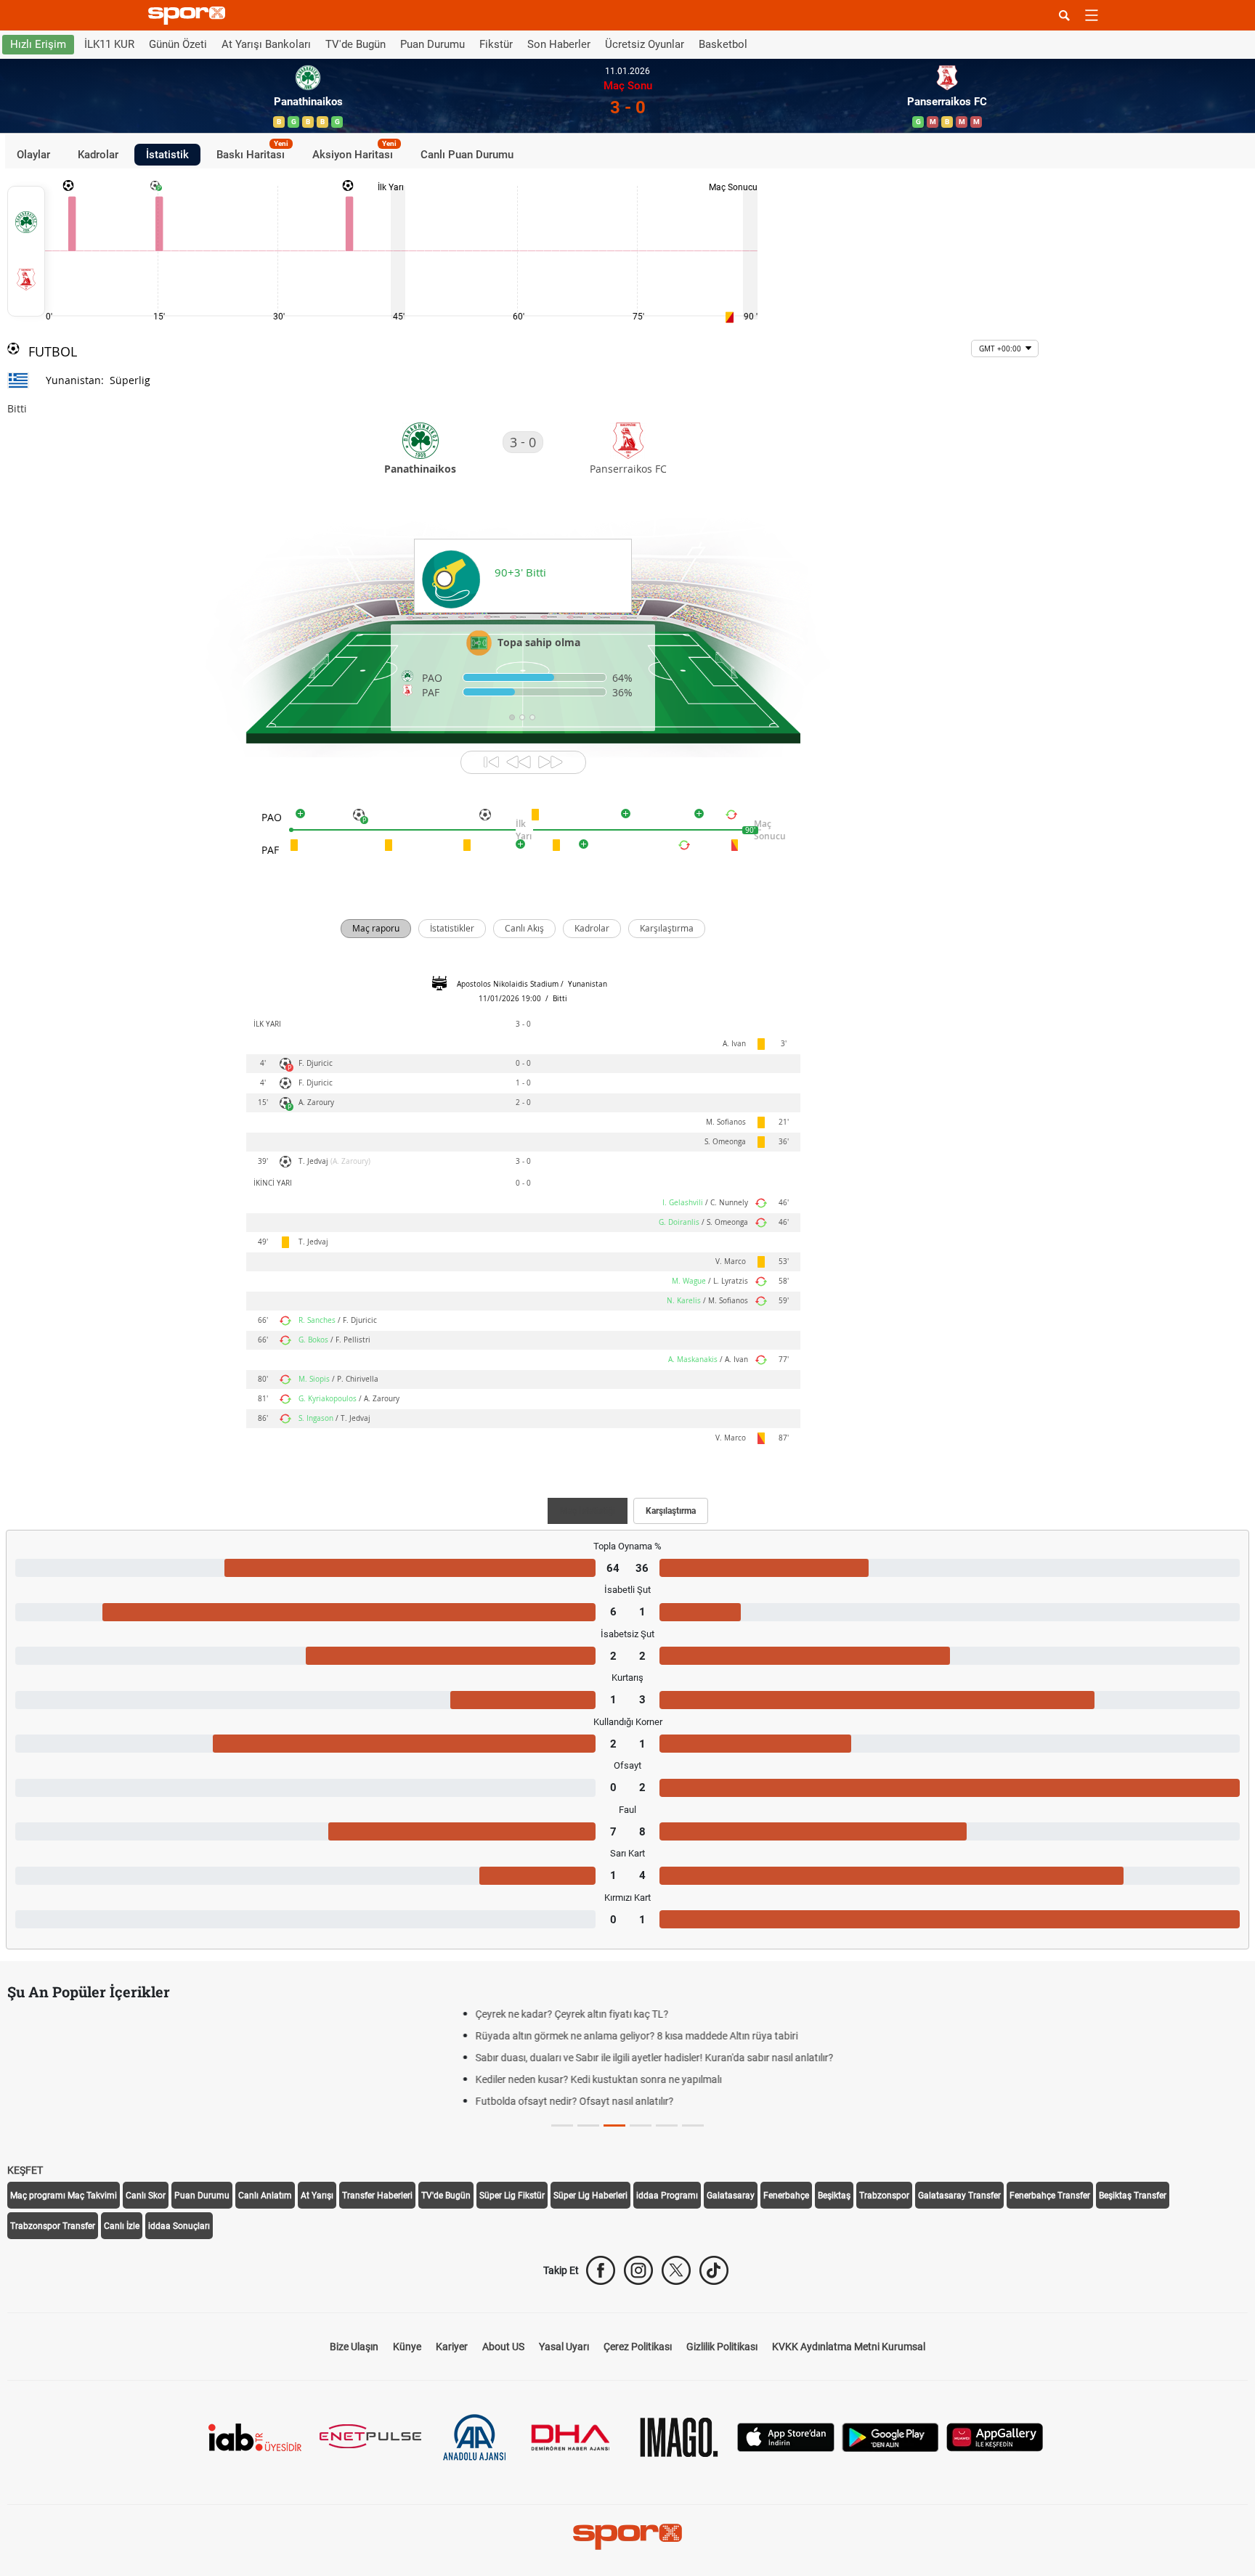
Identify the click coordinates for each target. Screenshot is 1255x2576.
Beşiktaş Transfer (1133, 2196)
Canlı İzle (122, 2226)
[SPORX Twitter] (676, 2270)
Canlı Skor (146, 2196)
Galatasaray (731, 2196)
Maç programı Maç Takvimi (64, 2196)
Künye (407, 2347)
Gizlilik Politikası (722, 2347)
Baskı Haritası (252, 152)
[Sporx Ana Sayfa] (190, 16)
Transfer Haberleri (377, 2196)
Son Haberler (559, 44)
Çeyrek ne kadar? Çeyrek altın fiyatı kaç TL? (127, 2014)
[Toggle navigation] (1092, 15)
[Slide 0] (562, 2125)
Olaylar (33, 154)
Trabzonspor (884, 2196)
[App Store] (786, 2436)
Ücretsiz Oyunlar (645, 44)
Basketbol (723, 44)
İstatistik (167, 154)
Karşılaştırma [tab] (671, 1511)
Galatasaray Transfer (959, 2196)
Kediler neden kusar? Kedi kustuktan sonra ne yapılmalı (154, 2079)
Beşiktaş (834, 2196)
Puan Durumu (432, 44)
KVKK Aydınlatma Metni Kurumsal (849, 2347)
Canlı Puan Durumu (467, 154)
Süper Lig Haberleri (590, 2196)
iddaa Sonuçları (179, 2226)
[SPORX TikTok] (714, 2270)
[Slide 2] (614, 2125)
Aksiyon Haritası (354, 152)
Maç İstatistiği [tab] (588, 1511)
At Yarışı (317, 2196)
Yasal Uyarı (564, 2347)
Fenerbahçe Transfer (1050, 2196)
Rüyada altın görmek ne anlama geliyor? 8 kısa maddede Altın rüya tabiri (192, 2036)
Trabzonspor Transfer (53, 2226)
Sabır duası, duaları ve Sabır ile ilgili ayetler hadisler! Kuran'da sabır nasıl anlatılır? (210, 2058)
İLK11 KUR (109, 44)
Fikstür (496, 44)
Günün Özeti (178, 44)
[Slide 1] (588, 2125)
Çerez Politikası (638, 2347)
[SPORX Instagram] (638, 2270)
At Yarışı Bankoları (266, 44)
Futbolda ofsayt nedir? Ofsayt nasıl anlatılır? (130, 2101)
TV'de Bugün (356, 44)
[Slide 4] (667, 2125)
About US (503, 2347)
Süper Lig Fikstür (512, 2196)
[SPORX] (627, 2537)
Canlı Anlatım (265, 2196)
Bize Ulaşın (354, 2347)
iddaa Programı (667, 2196)
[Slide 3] (641, 2125)
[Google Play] (890, 2436)
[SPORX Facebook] (601, 2270)
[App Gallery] (995, 2436)
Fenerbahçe (786, 2196)
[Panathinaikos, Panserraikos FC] (26, 251)
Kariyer (452, 2347)
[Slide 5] (693, 2125)
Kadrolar (98, 154)
